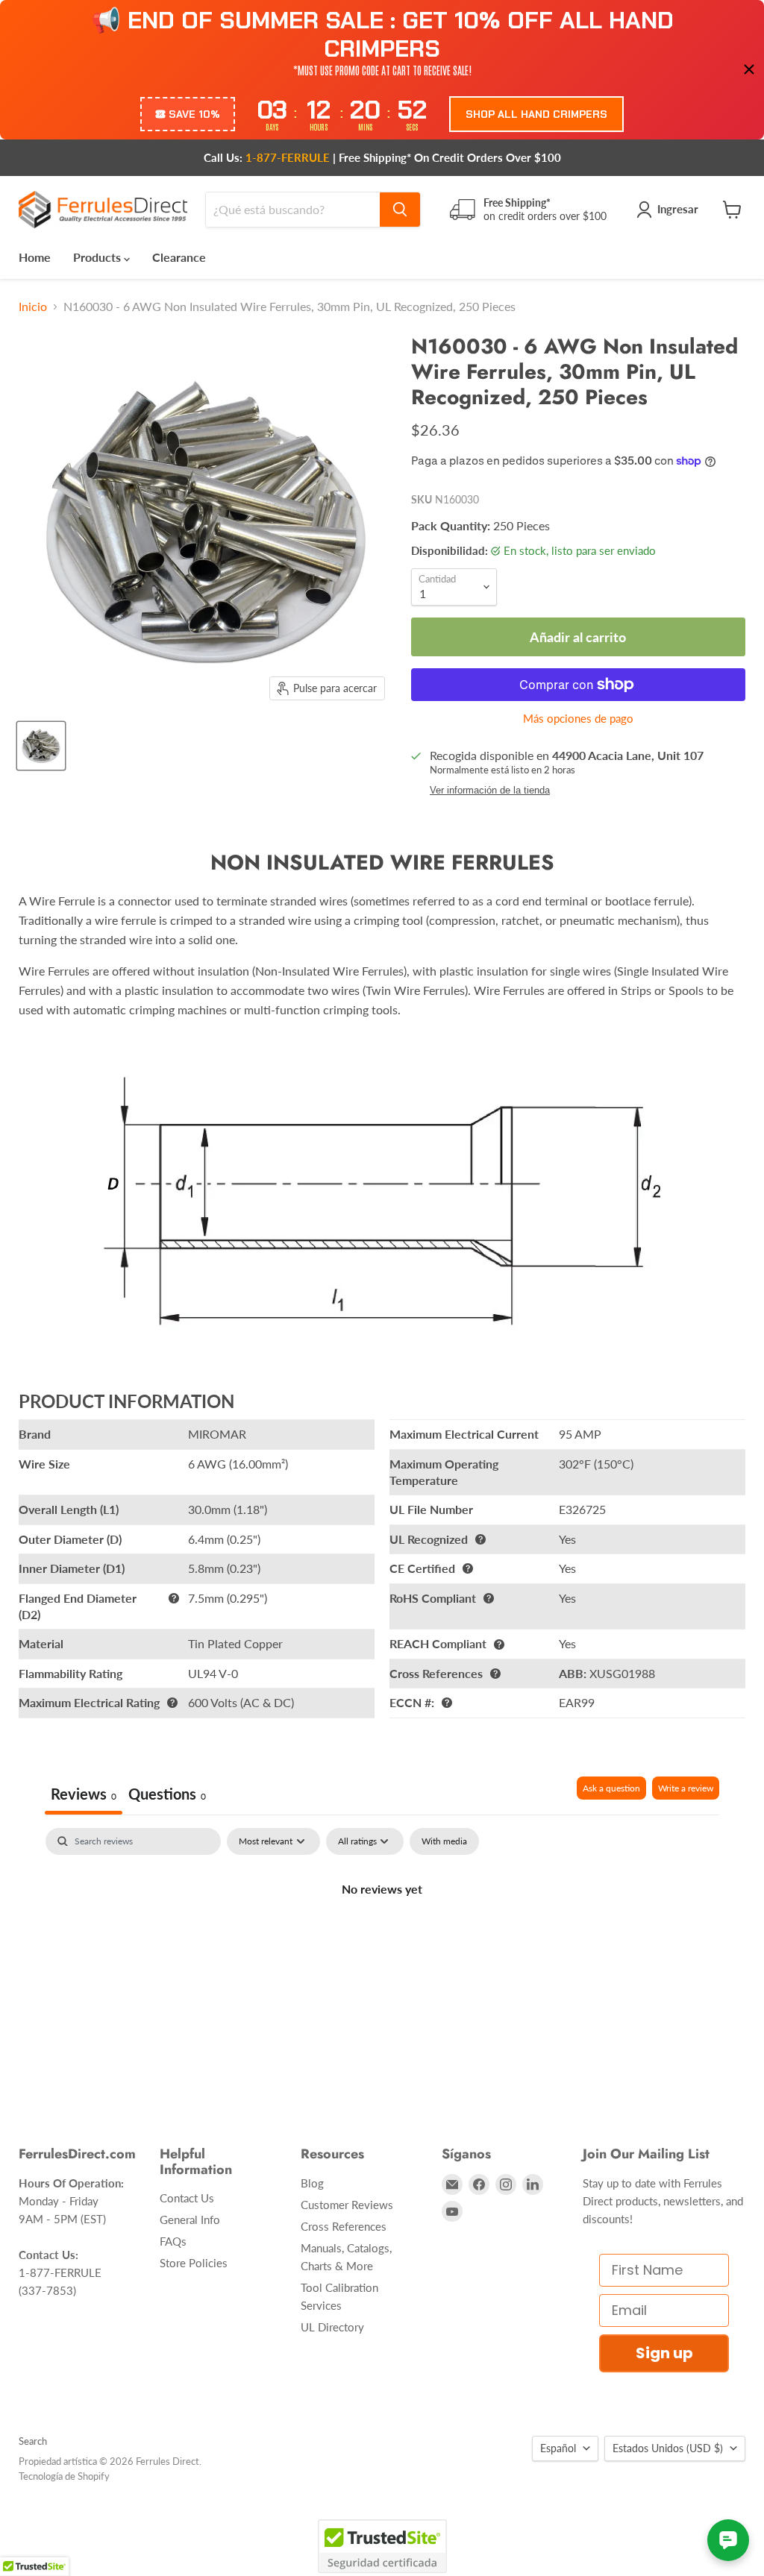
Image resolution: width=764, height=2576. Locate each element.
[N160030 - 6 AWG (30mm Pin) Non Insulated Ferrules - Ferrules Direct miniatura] (41, 746)
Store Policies (194, 2263)
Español (558, 2448)
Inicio (33, 307)
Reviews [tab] (84, 1794)
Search (33, 2441)
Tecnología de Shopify (64, 2476)
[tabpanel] (382, 1939)
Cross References (344, 2226)
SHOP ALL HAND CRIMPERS (536, 114)
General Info (190, 2220)
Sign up (664, 2353)
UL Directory (332, 2327)
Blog (312, 2183)
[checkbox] (444, 1841)
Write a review (686, 1788)
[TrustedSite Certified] (382, 2546)
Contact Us (187, 2198)
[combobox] (293, 210)
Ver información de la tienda (490, 791)
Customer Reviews (347, 2205)
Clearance (179, 257)
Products (98, 257)
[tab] (167, 1796)
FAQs (173, 2241)
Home (35, 257)
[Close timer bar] (749, 69)
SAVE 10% (194, 114)
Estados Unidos (668, 2448)
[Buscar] (400, 210)
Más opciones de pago (578, 719)
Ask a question (611, 1788)
